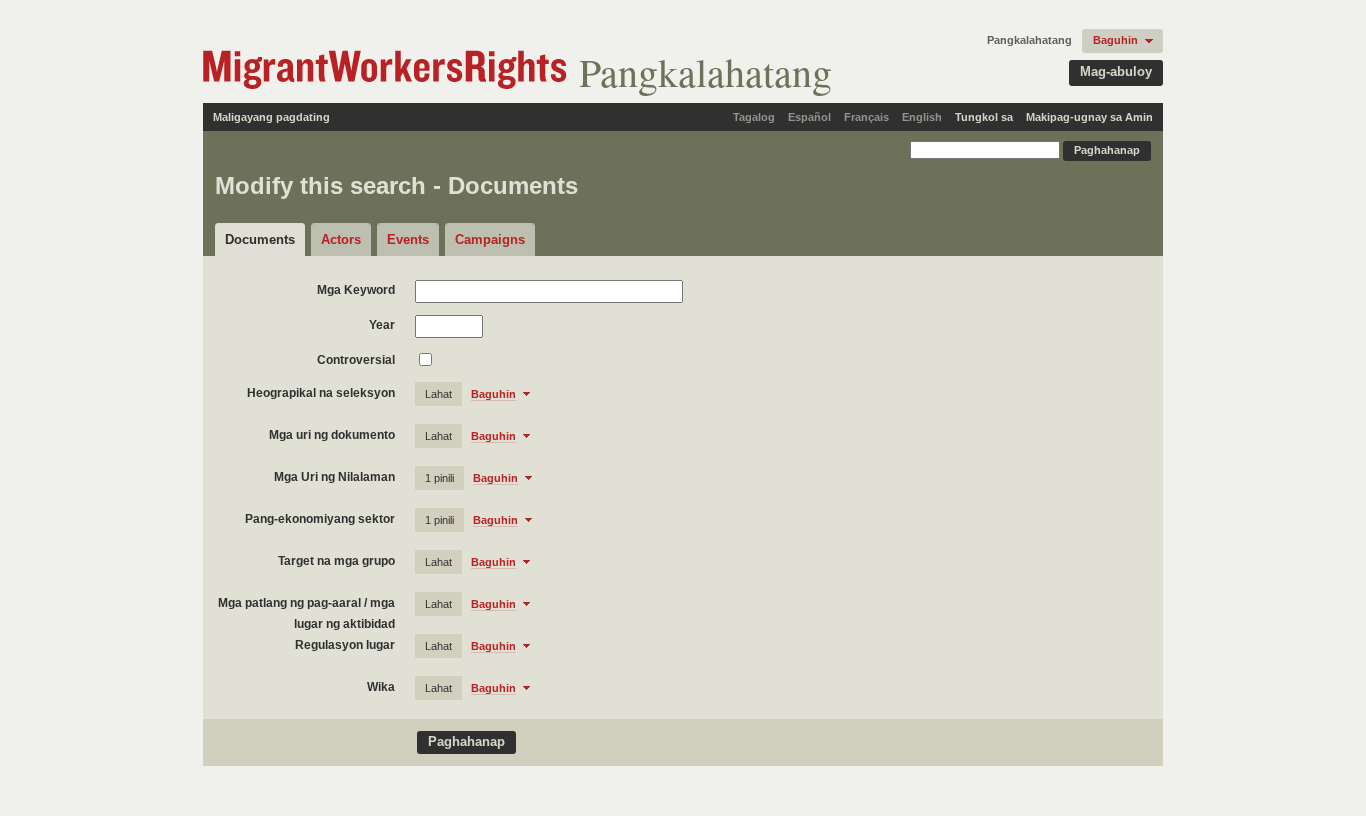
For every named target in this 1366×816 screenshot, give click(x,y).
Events (408, 239)
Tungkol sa (984, 117)
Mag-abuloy (1116, 71)
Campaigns (490, 239)
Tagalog (754, 117)
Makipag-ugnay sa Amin (1089, 117)
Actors (341, 239)
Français (866, 117)
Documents (260, 239)
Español (809, 117)
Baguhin (1115, 40)
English (922, 117)
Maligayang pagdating (271, 117)
